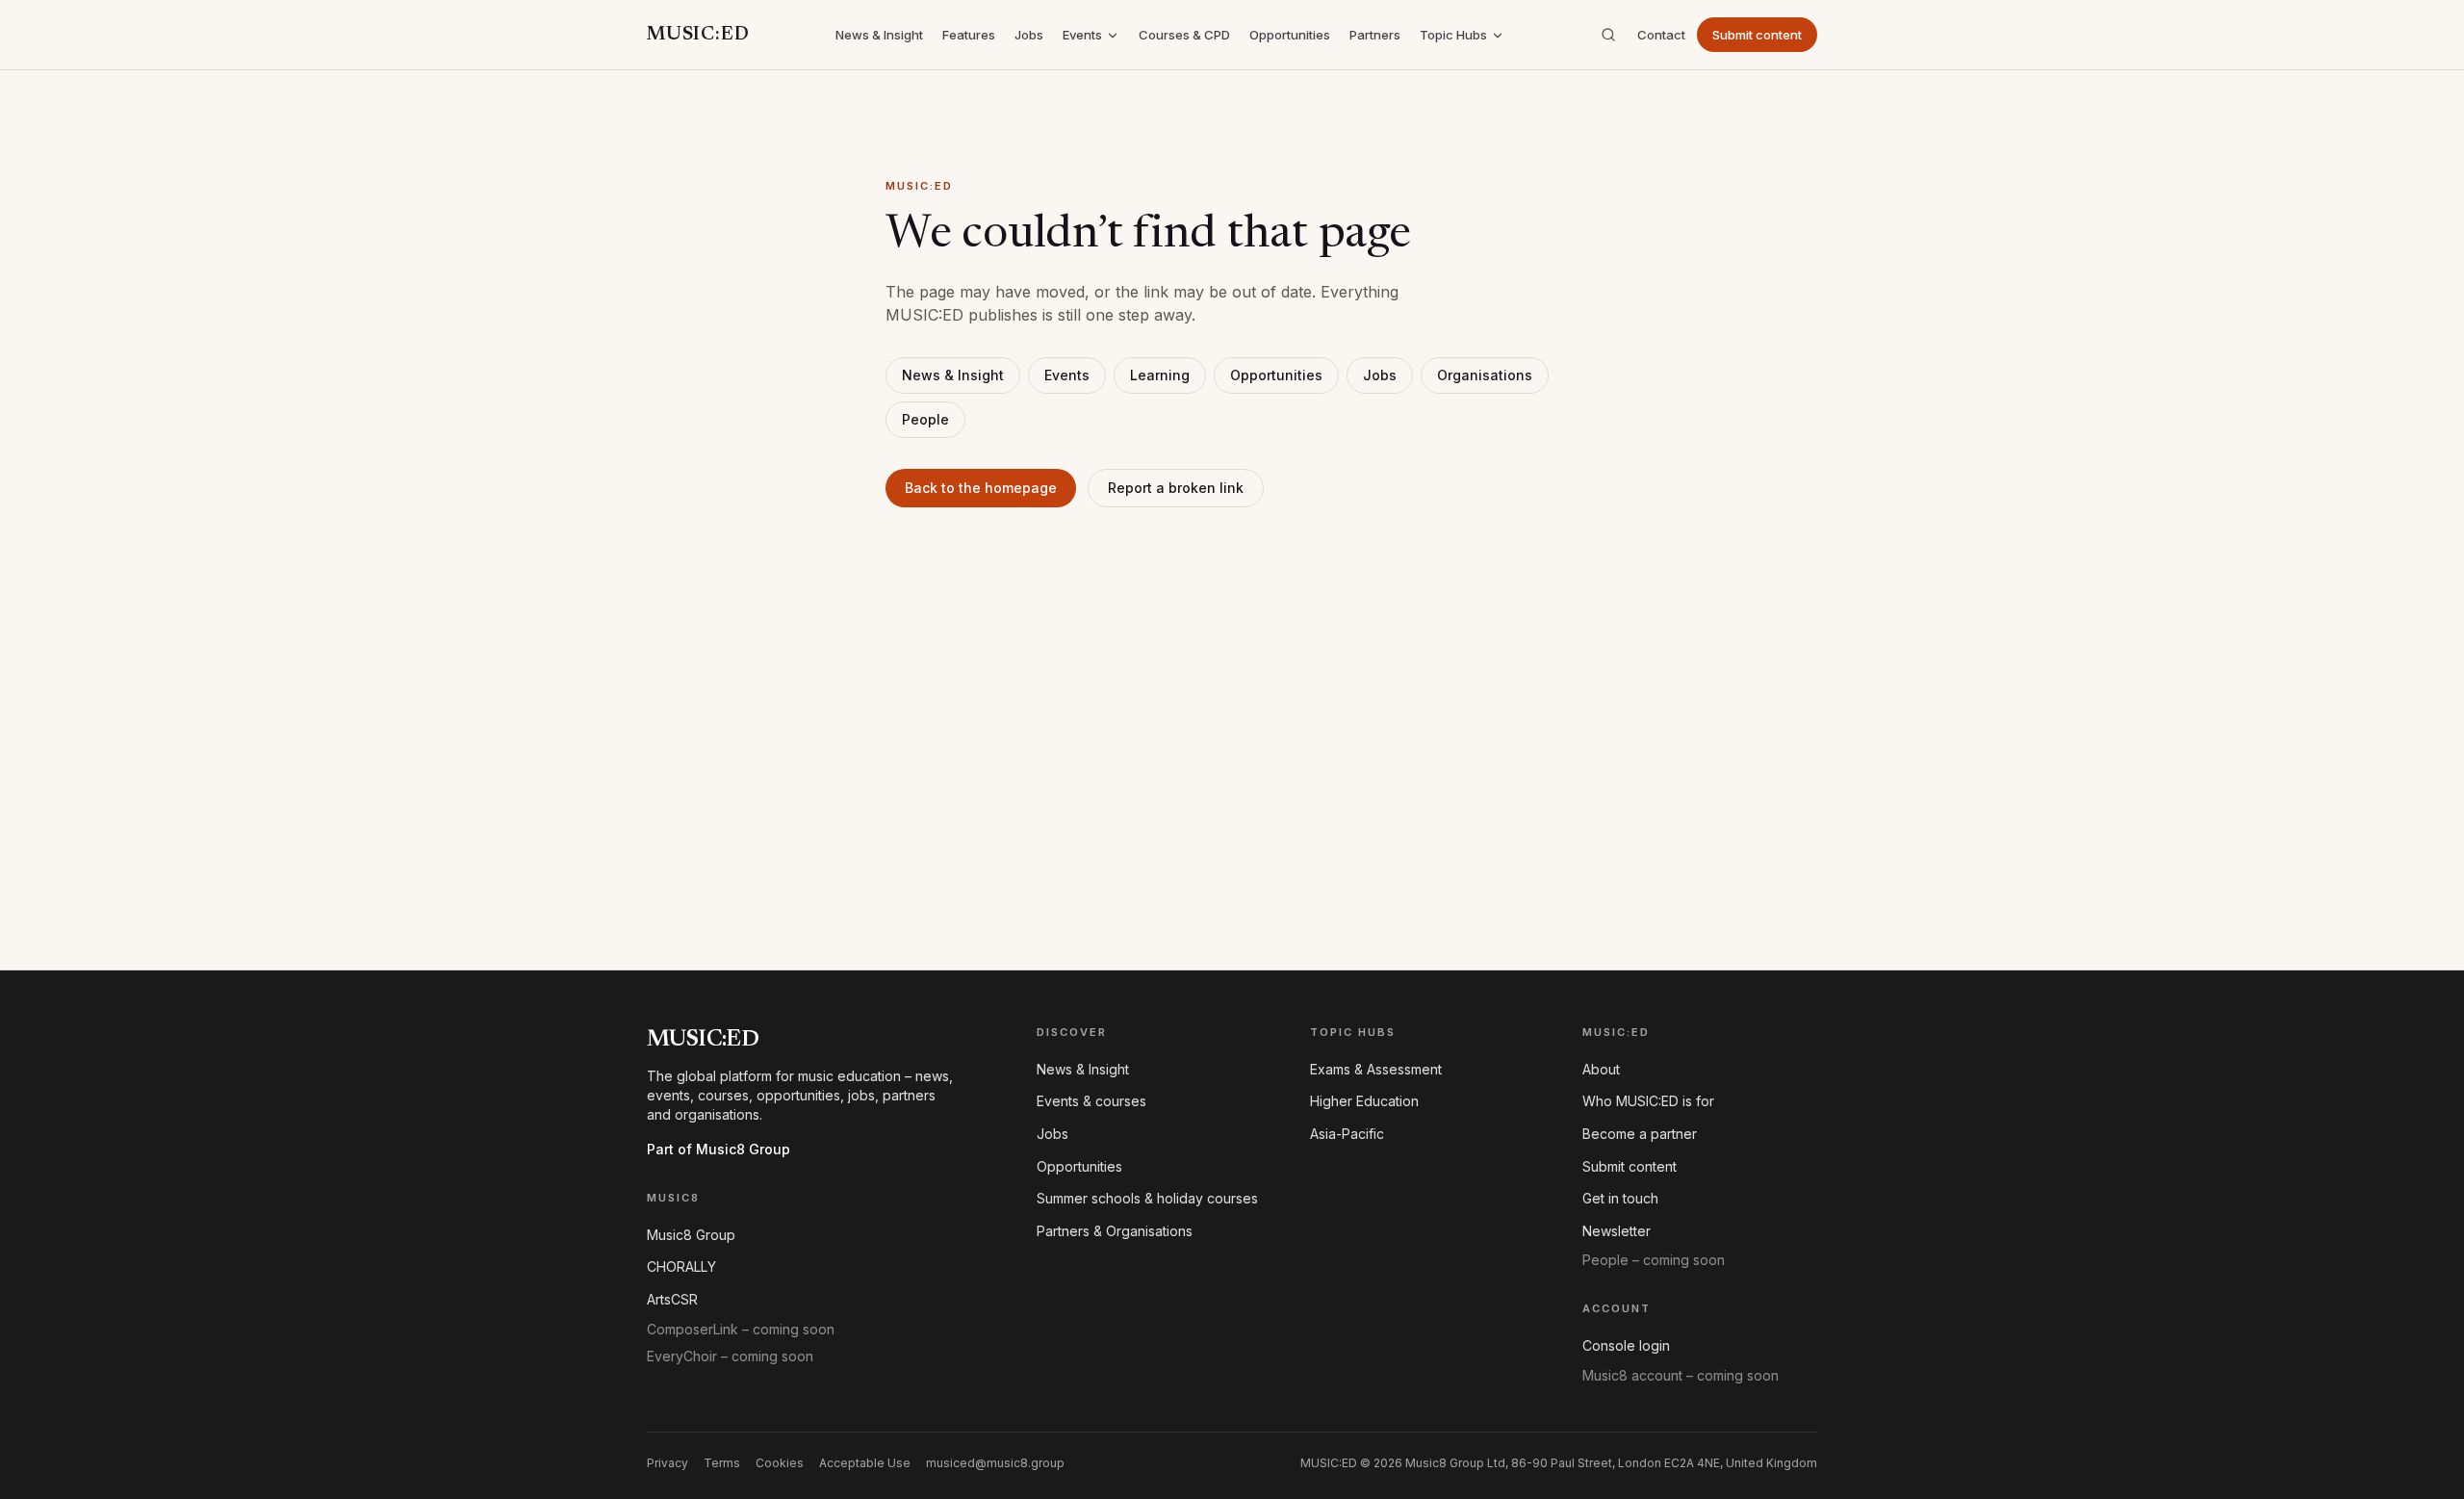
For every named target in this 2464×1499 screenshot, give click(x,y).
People (925, 419)
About (1601, 1069)
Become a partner (1640, 1134)
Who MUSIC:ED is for (1648, 1101)
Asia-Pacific (1347, 1134)
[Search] (1608, 35)
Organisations (1485, 375)
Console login (1626, 1345)
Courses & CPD (1184, 35)
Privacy (667, 1463)
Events (1082, 35)
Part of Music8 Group (719, 1149)
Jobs (1029, 35)
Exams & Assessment (1376, 1069)
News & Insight (879, 35)
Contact (1661, 35)
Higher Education (1364, 1101)
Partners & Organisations (1115, 1231)
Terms (722, 1463)
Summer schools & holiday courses (1147, 1198)
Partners (1375, 35)
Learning (1160, 375)
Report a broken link (1176, 488)
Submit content (1757, 35)
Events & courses (1091, 1101)
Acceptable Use (865, 1463)
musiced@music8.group (995, 1463)
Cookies (780, 1463)
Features (969, 35)
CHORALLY (681, 1266)
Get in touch (1620, 1198)
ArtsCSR (672, 1299)
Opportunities (1290, 35)
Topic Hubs (1453, 35)
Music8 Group (691, 1235)
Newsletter (1617, 1231)
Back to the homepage (981, 488)
